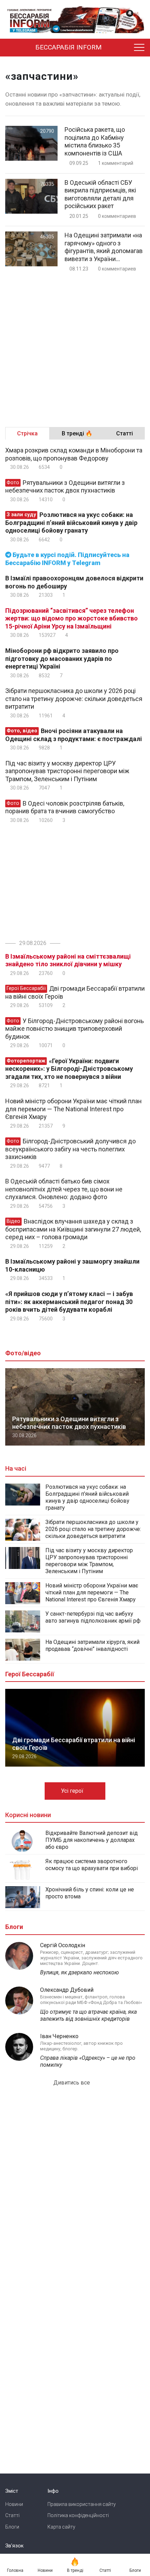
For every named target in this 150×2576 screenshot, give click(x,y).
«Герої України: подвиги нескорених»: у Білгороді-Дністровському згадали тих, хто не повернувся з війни (69, 1069)
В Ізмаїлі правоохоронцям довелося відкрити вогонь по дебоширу (74, 582)
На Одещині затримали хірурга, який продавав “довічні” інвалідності (92, 1645)
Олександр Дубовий (67, 1990)
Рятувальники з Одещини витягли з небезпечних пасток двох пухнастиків (65, 487)
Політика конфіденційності (78, 2515)
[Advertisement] (75, 347)
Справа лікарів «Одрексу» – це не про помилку (88, 2061)
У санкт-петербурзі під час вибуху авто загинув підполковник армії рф (93, 1617)
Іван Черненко (59, 2036)
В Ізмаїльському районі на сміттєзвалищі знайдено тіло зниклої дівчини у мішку (68, 960)
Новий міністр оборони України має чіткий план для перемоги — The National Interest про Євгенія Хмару (73, 1109)
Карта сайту (61, 2527)
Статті (12, 2515)
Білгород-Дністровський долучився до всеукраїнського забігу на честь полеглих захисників (70, 1149)
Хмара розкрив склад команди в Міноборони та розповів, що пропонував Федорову (74, 454)
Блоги (12, 2527)
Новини (14, 2504)
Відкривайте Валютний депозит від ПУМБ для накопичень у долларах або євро (92, 1840)
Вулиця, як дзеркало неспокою (80, 1972)
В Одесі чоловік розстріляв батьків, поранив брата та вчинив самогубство (65, 807)
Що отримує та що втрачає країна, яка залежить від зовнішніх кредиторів (88, 2015)
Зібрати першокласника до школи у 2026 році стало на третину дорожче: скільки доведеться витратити (74, 699)
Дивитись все (72, 2083)
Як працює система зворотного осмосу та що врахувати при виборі (92, 1865)
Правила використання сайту (82, 2504)
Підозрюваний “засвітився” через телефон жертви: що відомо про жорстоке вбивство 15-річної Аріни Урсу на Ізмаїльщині (72, 618)
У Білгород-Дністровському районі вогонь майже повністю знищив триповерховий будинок (74, 1029)
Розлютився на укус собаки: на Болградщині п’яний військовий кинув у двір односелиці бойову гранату (71, 523)
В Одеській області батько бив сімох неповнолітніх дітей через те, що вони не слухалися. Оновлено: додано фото (64, 1189)
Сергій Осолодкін (63, 1945)
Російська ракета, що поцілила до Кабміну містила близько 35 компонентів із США (95, 141)
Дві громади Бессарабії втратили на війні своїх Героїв (75, 992)
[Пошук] (123, 48)
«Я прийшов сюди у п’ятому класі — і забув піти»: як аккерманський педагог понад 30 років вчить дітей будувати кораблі (69, 1302)
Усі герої (73, 1791)
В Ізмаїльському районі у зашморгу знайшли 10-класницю (72, 1265)
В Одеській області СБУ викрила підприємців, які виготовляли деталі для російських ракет (100, 194)
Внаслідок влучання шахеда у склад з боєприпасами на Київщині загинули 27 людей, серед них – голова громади (73, 1229)
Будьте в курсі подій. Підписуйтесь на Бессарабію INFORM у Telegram (67, 559)
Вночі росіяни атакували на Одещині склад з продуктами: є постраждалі (74, 735)
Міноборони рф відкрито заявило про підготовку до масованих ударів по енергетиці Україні (62, 658)
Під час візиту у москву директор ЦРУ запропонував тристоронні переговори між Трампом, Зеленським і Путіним (67, 771)
